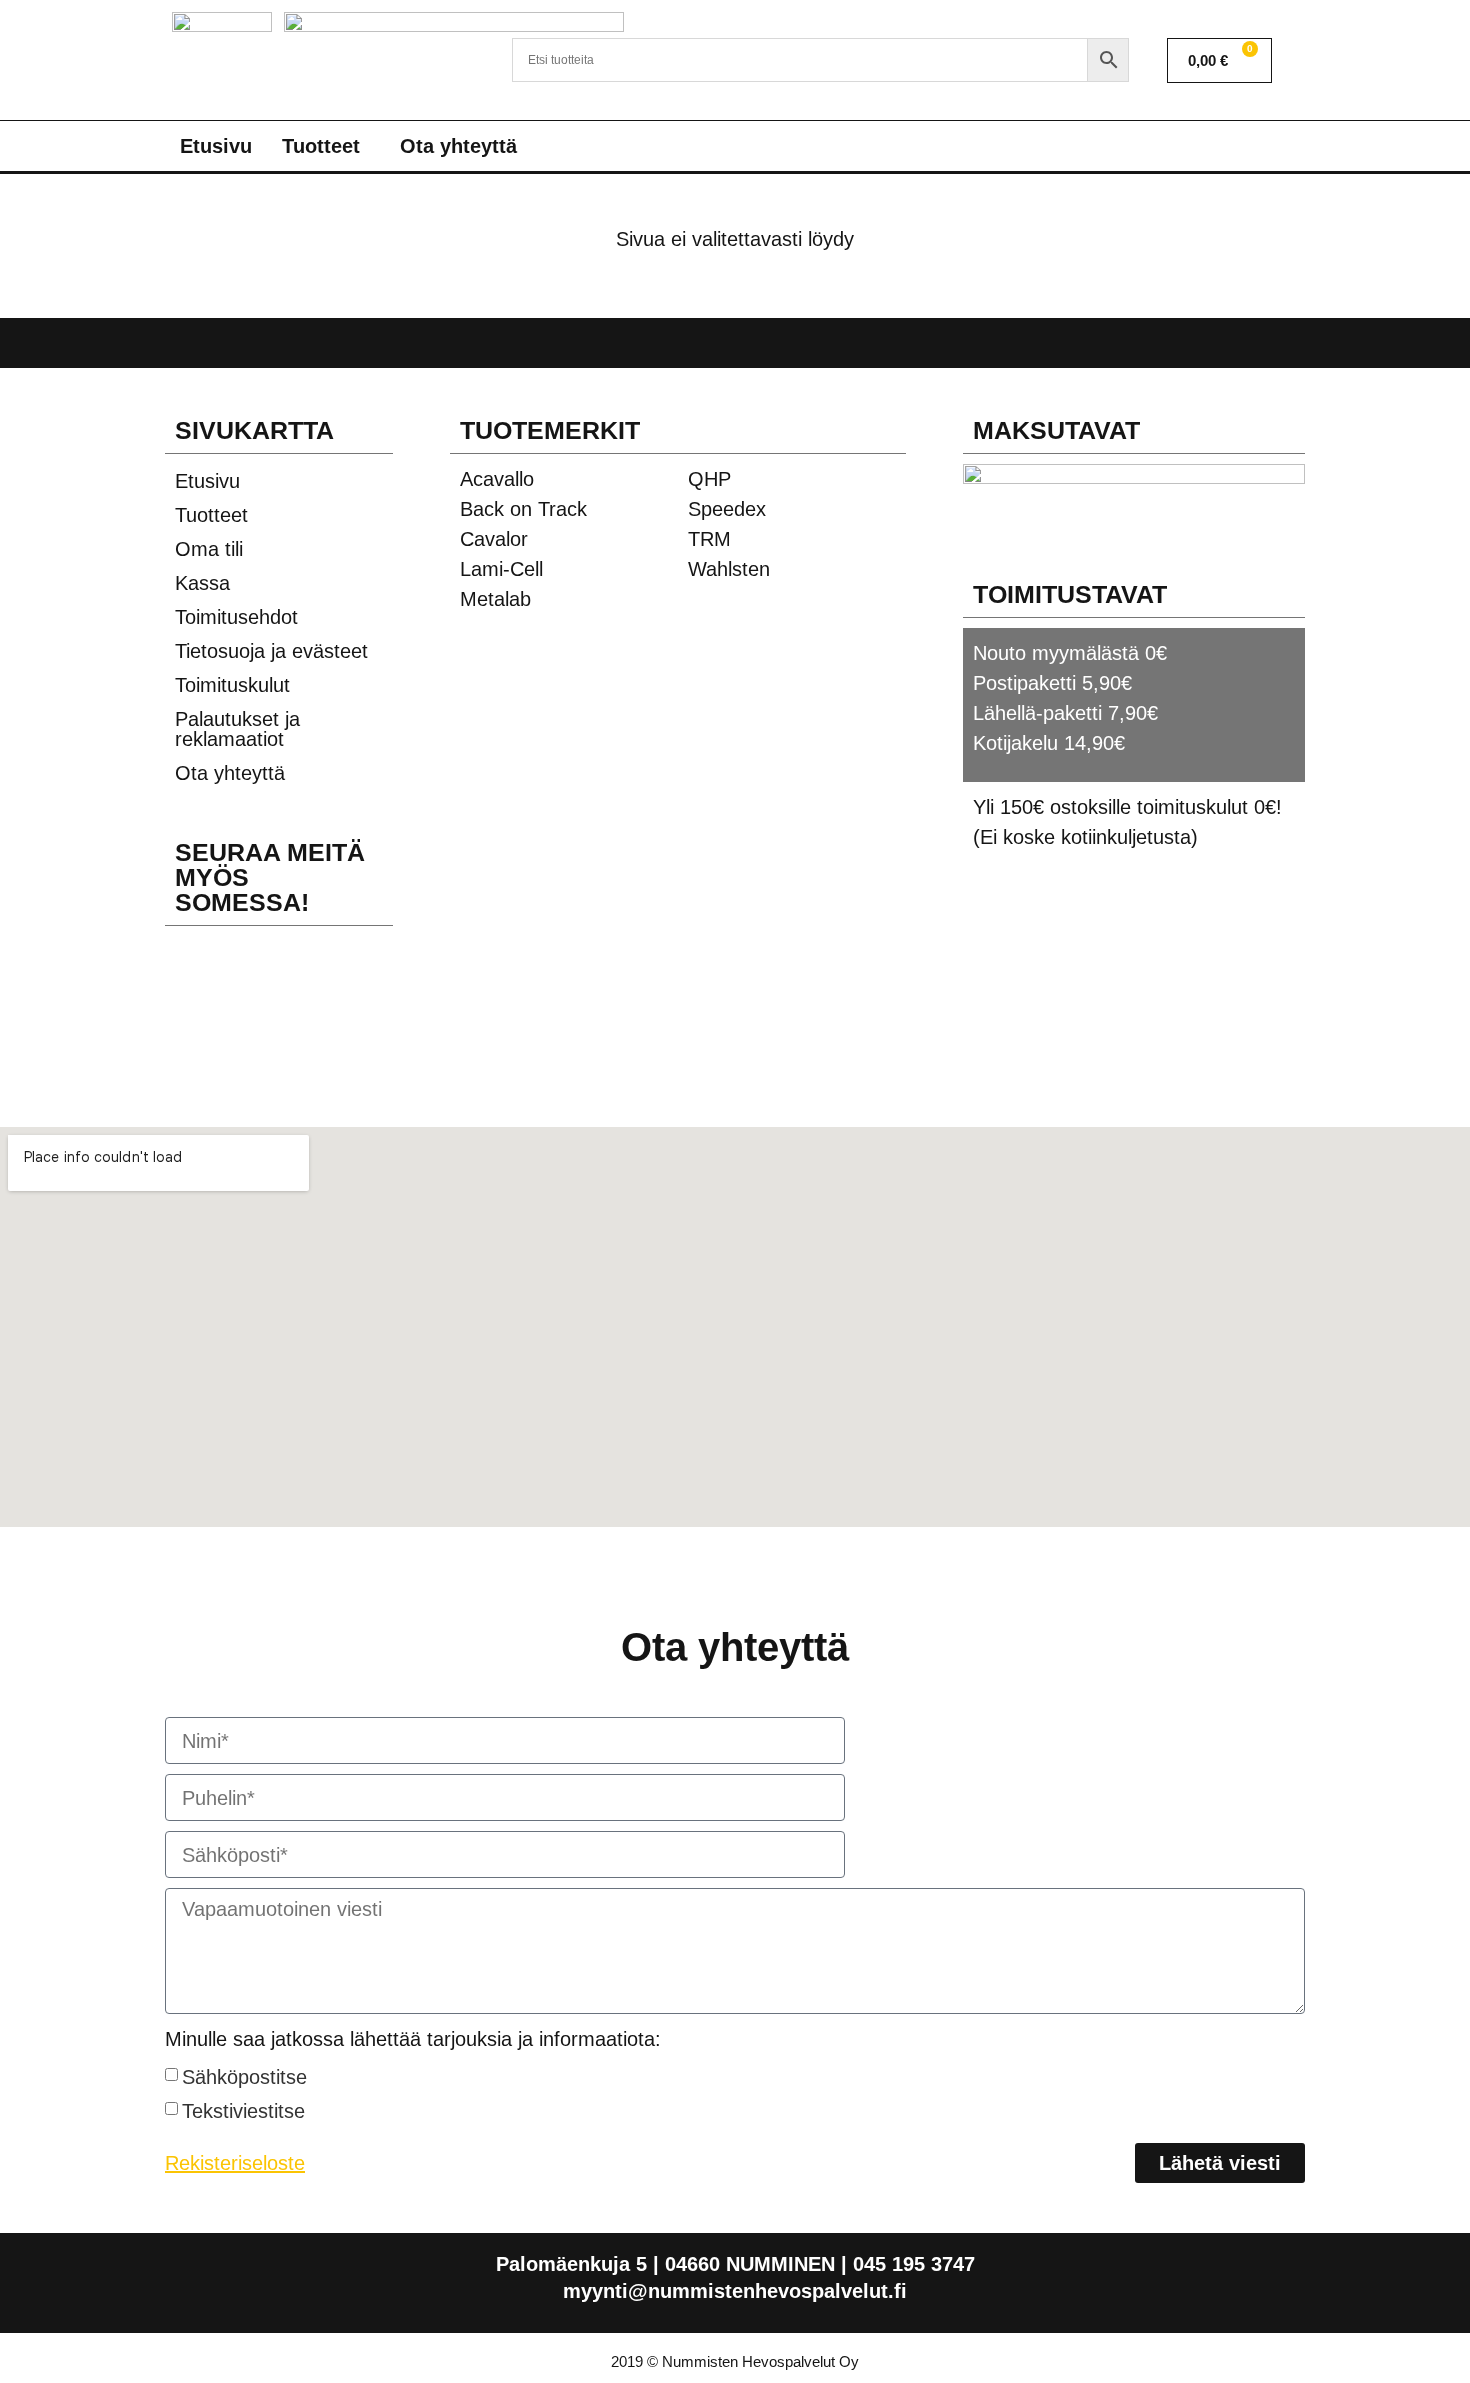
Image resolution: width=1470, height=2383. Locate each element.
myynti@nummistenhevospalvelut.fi (735, 2291)
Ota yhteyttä (458, 146)
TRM (709, 539)
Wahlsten (729, 569)
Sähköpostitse (244, 2077)
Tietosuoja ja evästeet (271, 651)
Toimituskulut (232, 685)
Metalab (495, 599)
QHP (709, 479)
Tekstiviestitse (243, 2111)
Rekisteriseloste (235, 2163)
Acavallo (497, 479)
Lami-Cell (501, 569)
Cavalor (494, 539)
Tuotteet (321, 146)
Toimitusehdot (236, 617)
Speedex (727, 509)
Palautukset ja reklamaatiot (237, 729)
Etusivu (216, 146)
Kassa (202, 583)
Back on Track (523, 509)
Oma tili (209, 549)
